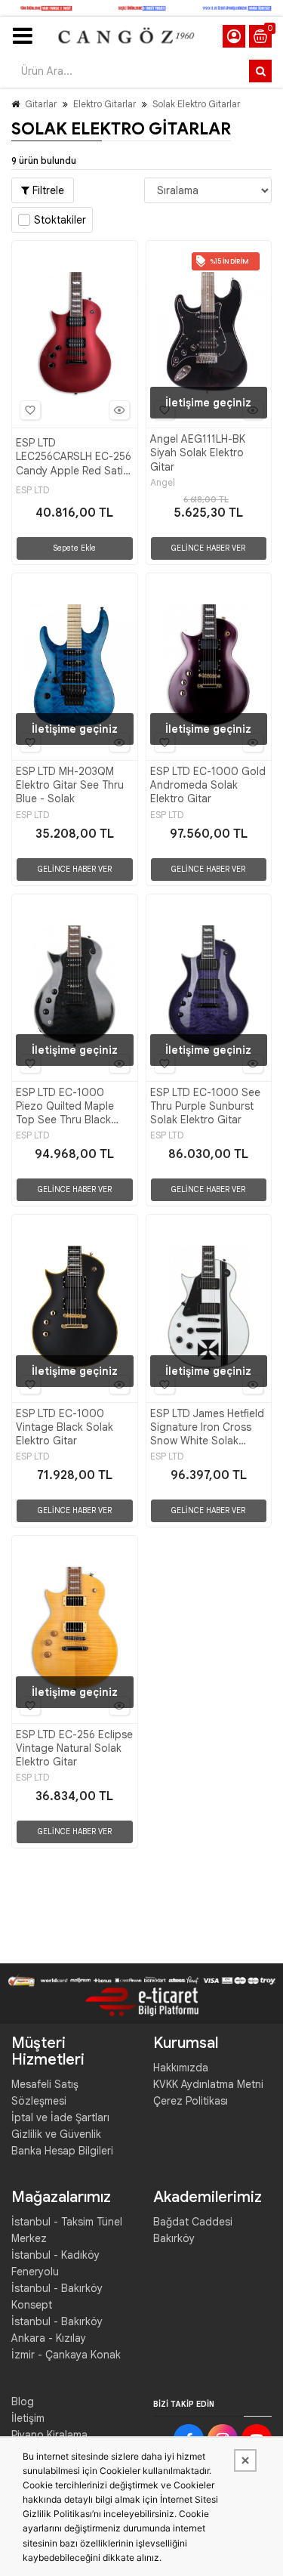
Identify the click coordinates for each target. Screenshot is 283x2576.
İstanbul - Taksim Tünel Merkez (67, 2230)
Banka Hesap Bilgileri (62, 2151)
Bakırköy (174, 2238)
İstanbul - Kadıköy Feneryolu (55, 2263)
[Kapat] (245, 2460)
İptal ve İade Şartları (60, 2117)
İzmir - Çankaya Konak (66, 2355)
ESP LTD (32, 490)
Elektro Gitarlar (105, 104)
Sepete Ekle (74, 548)
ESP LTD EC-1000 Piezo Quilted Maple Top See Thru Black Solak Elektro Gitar (65, 1106)
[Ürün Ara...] (260, 71)
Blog (23, 2401)
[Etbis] (142, 2001)
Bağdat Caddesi (193, 2222)
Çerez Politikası (191, 2101)
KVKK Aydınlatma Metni (208, 2084)
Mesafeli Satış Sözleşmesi (45, 2093)
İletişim (28, 2418)
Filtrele (47, 190)
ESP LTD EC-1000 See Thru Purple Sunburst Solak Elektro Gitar (205, 1106)
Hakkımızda (181, 2068)
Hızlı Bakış (119, 410)
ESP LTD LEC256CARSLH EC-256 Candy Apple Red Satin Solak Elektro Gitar (74, 457)
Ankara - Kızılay (49, 2338)
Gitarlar (41, 104)
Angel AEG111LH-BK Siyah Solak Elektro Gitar (198, 452)
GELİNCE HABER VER (208, 548)
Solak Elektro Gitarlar (196, 104)
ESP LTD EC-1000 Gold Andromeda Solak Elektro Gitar (208, 785)
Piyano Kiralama (49, 2435)
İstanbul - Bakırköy (57, 2321)
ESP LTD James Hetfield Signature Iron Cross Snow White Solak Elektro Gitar (207, 1427)
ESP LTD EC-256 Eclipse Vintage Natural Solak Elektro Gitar (74, 1748)
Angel (163, 483)
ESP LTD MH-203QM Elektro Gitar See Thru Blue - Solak (70, 785)
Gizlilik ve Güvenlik (56, 2134)
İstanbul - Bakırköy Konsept (57, 2296)
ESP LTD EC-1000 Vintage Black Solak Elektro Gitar (65, 1427)
